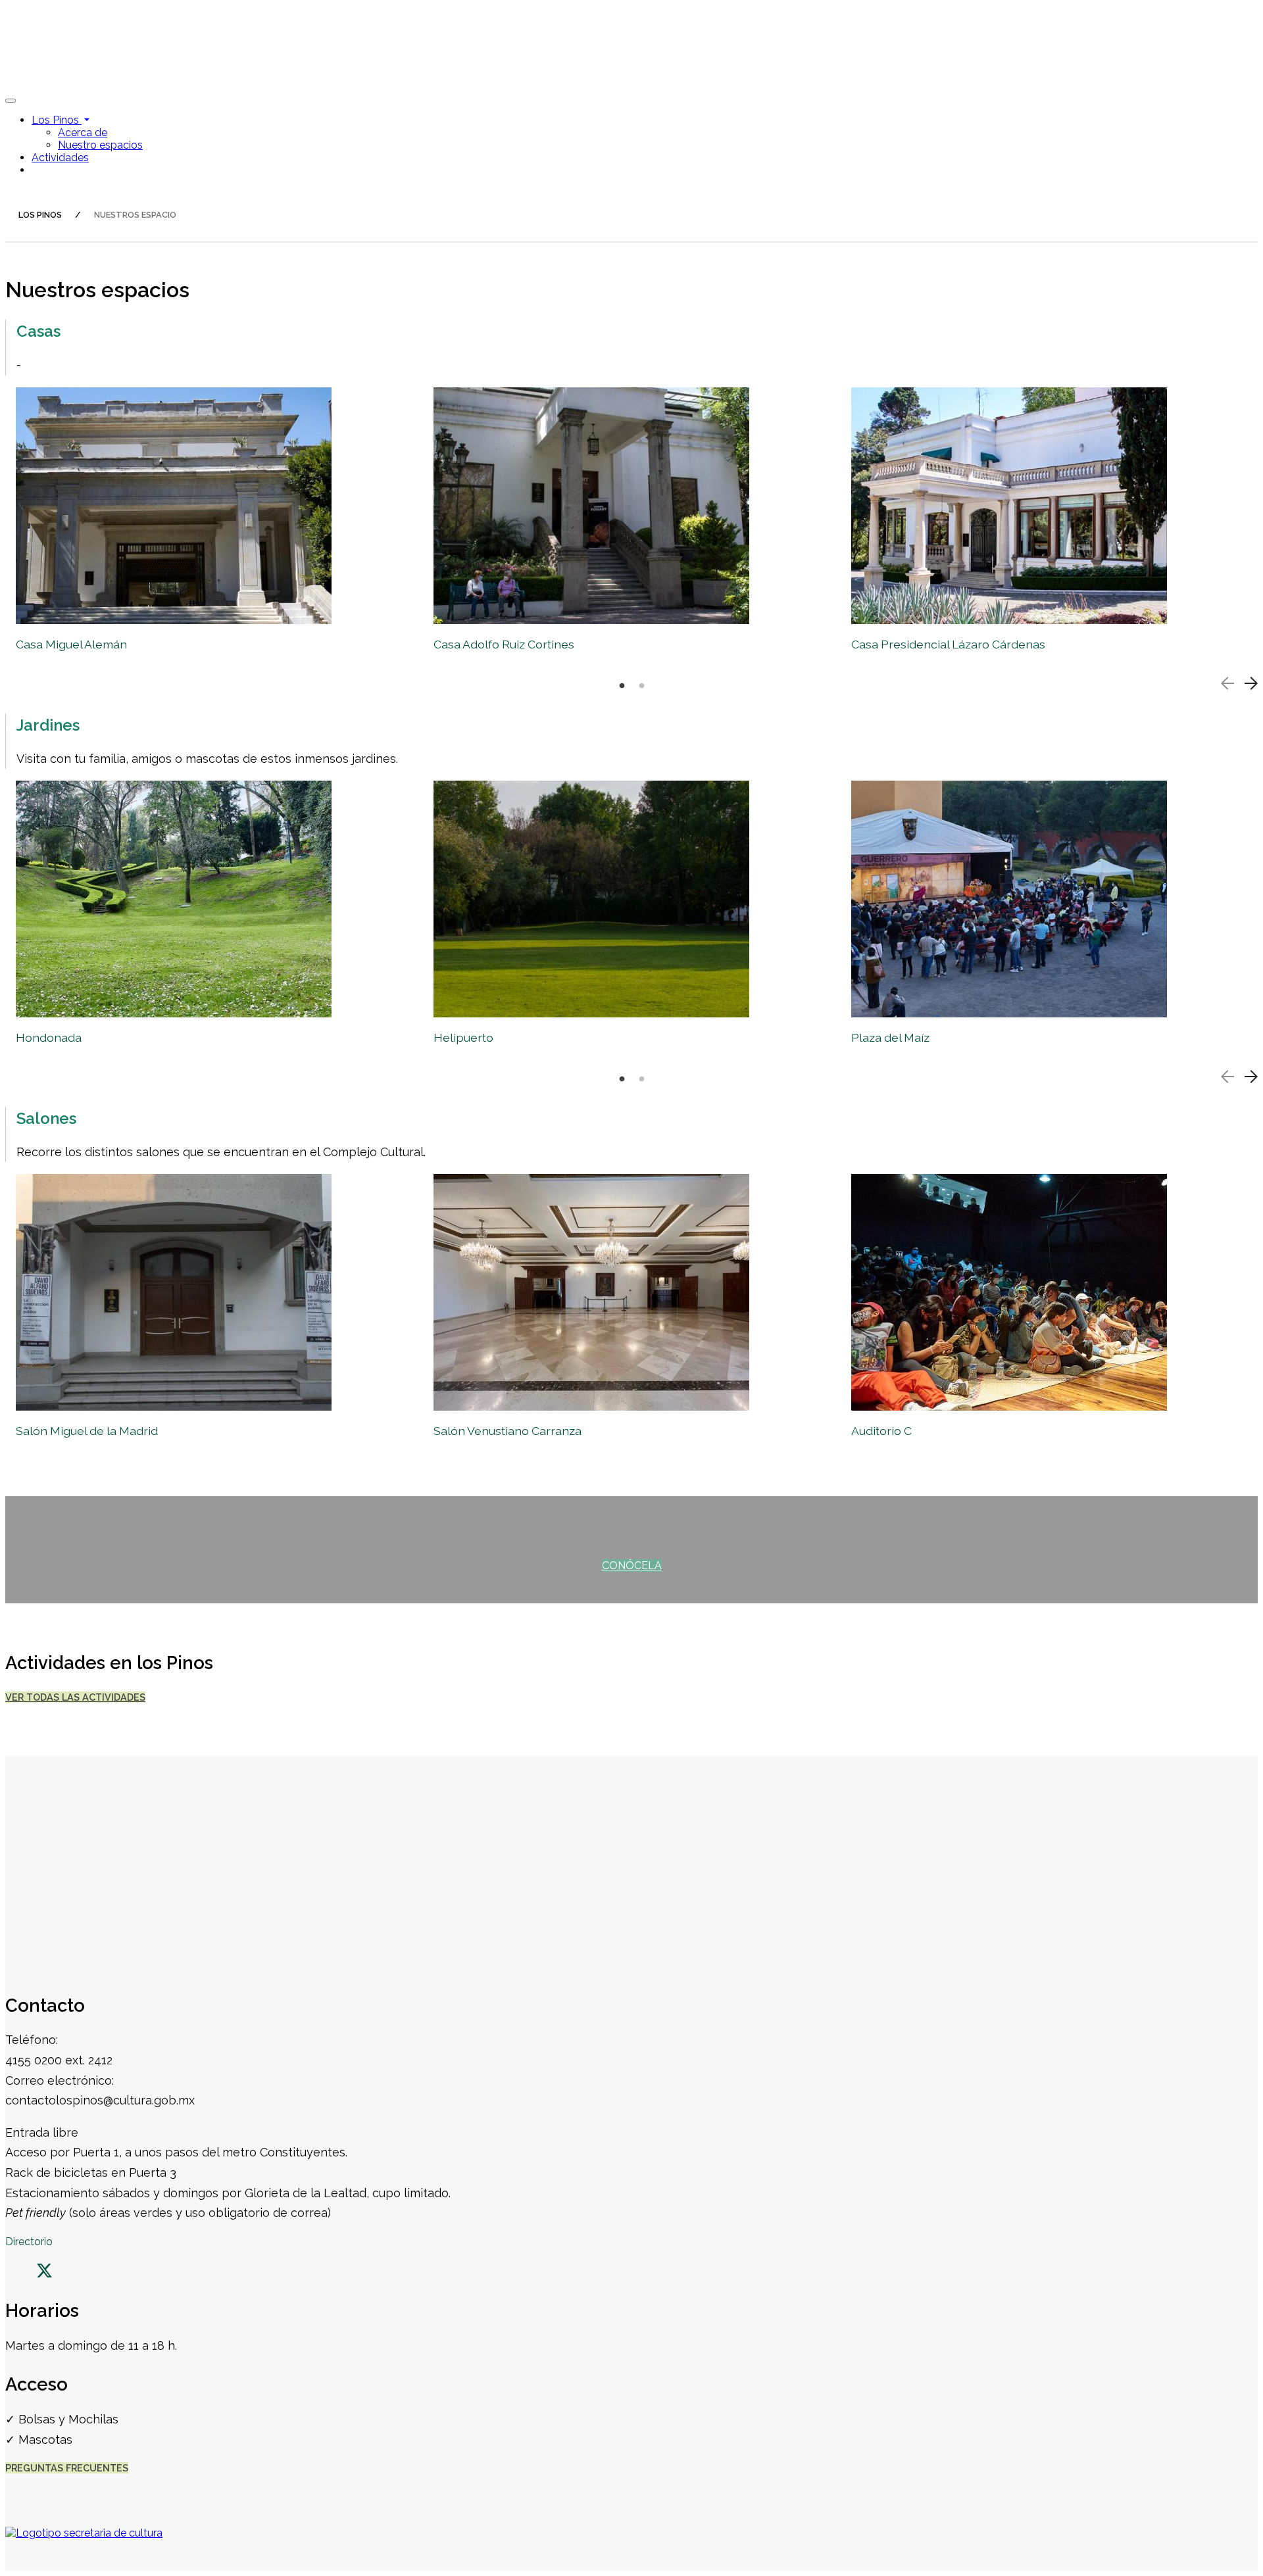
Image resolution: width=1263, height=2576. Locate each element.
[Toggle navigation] (11, 101)
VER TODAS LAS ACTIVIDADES (75, 1697)
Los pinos (40, 215)
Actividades (60, 158)
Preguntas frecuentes (67, 2468)
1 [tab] (622, 686)
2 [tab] (641, 686)
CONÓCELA (632, 1566)
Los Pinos (57, 120)
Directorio (29, 2242)
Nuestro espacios (100, 145)
